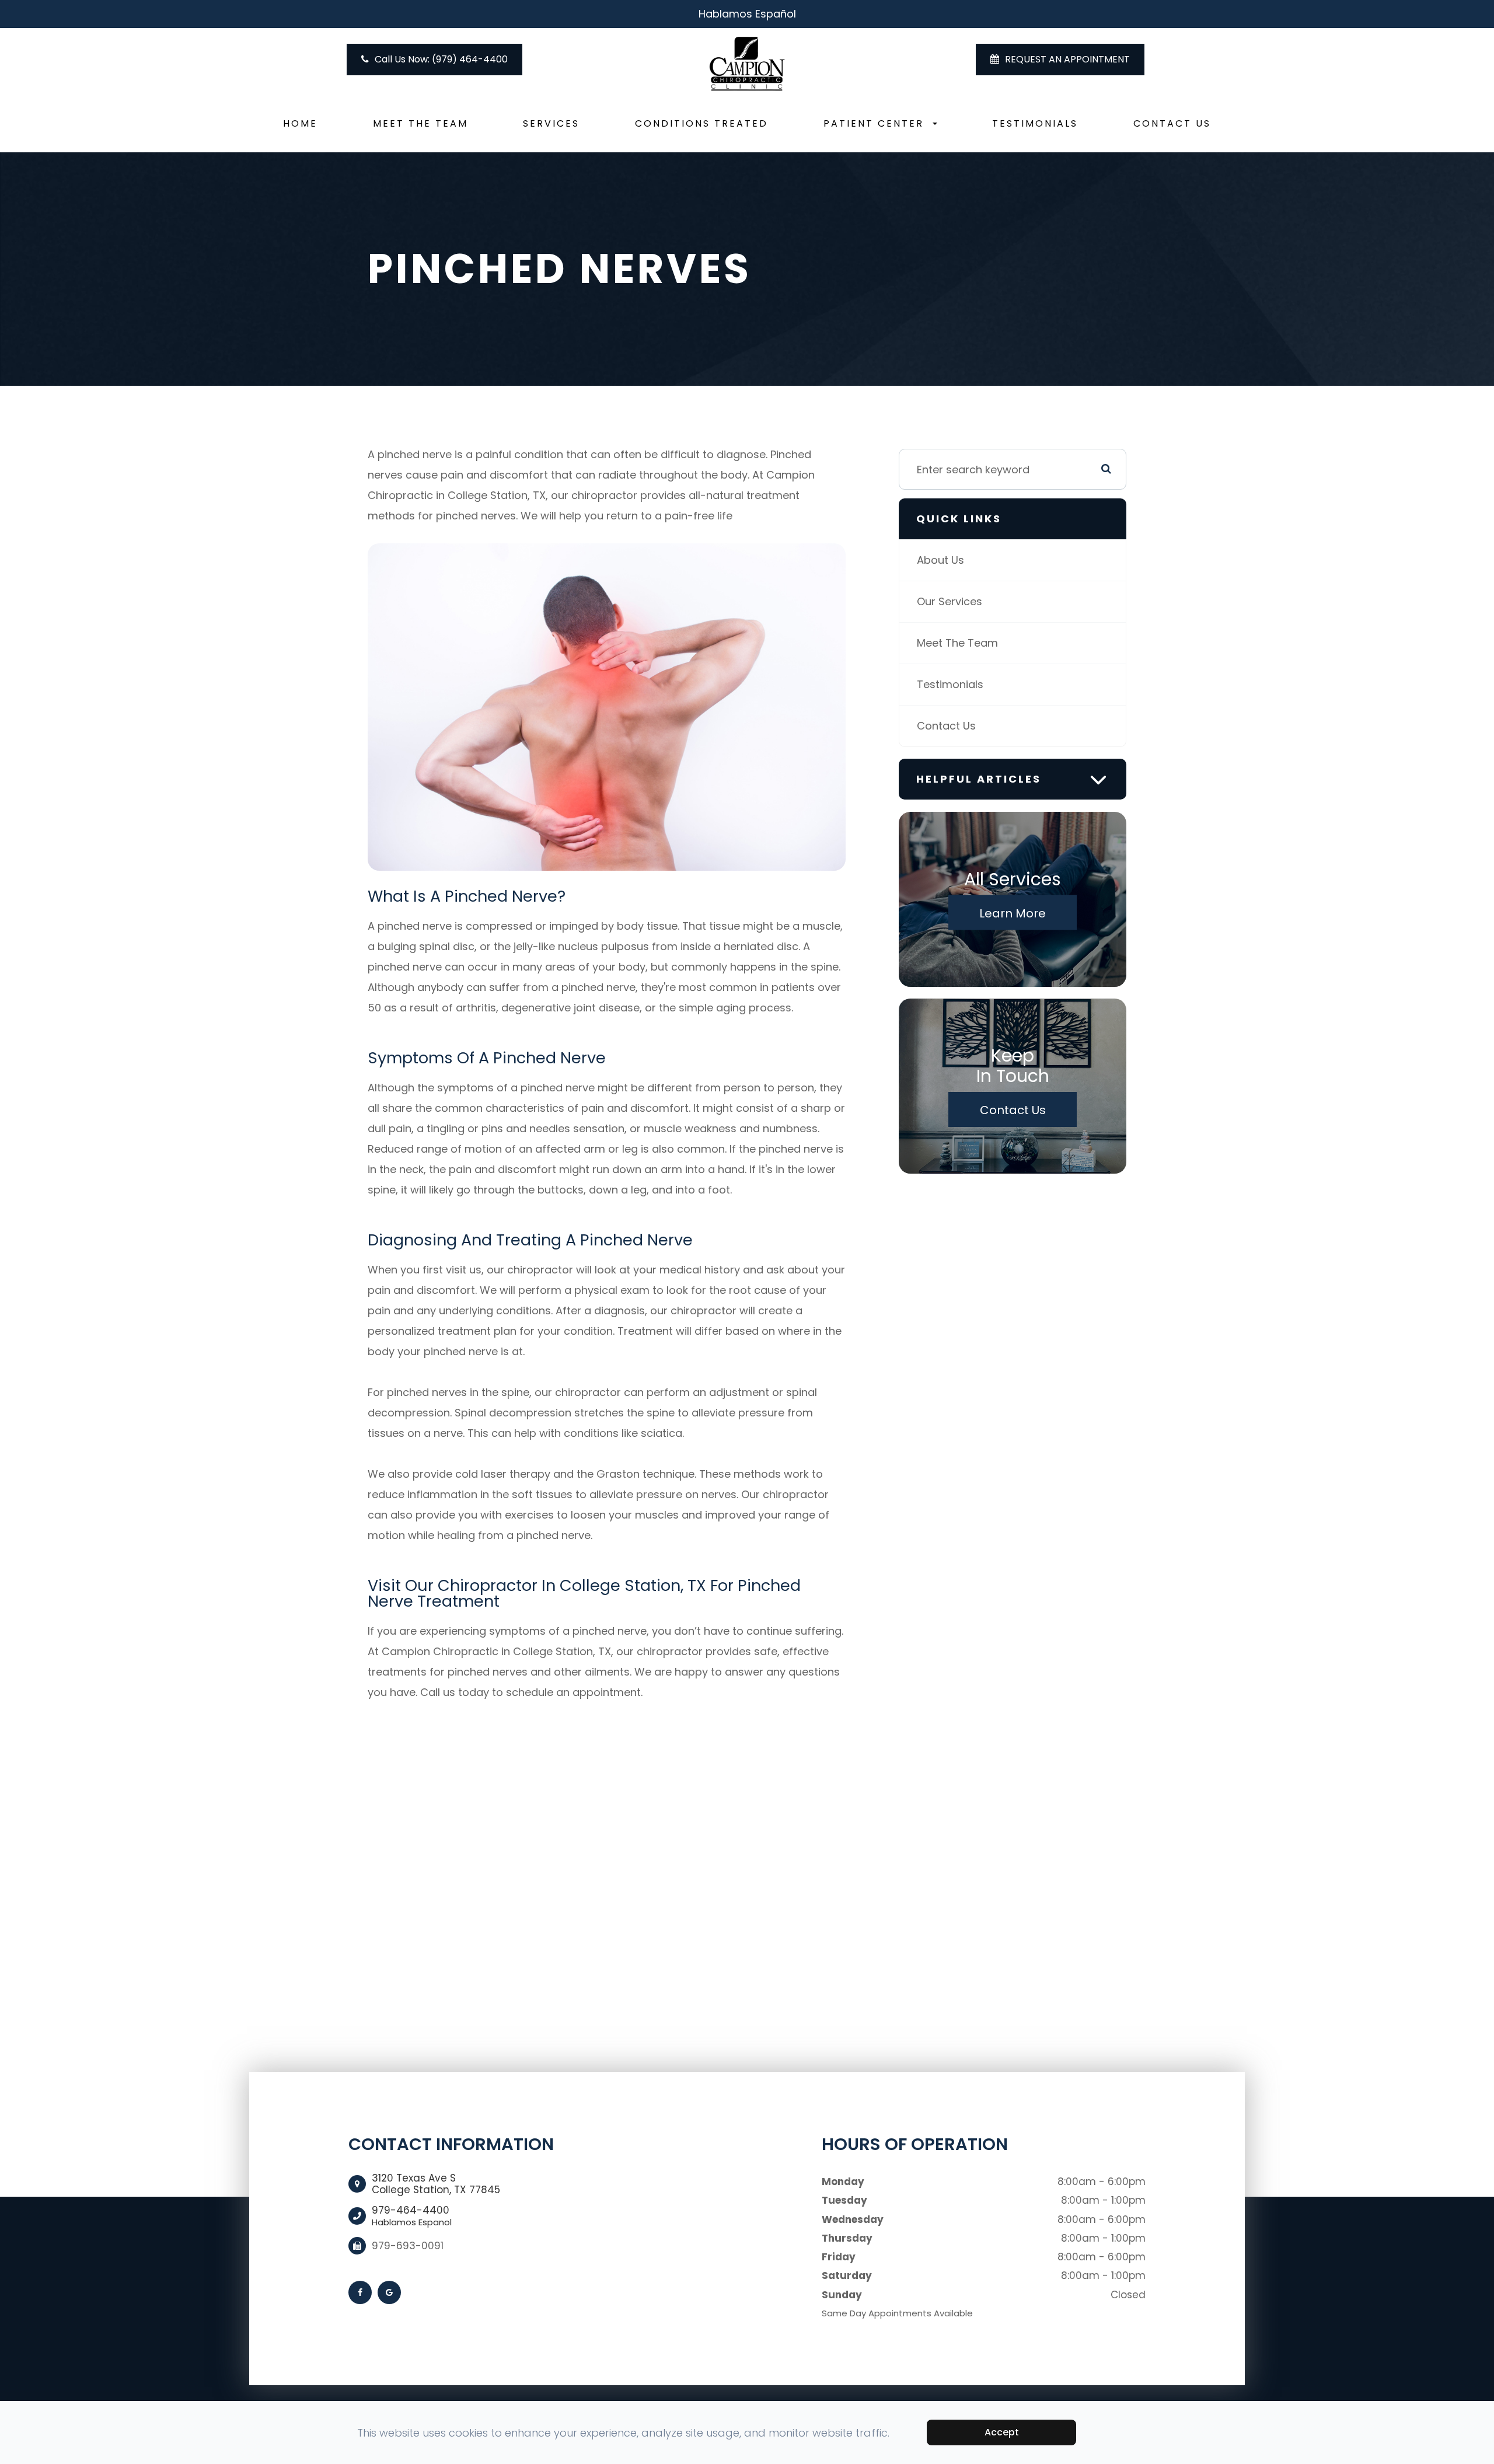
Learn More (1013, 913)
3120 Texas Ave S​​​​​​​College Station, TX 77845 (436, 2184)
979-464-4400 (412, 2216)
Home (300, 123)
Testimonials (1035, 123)
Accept (1002, 2432)
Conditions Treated (701, 123)
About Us (940, 560)
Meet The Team (420, 123)
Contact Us (1172, 123)
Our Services (950, 601)
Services (551, 123)
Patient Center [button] (874, 123)
